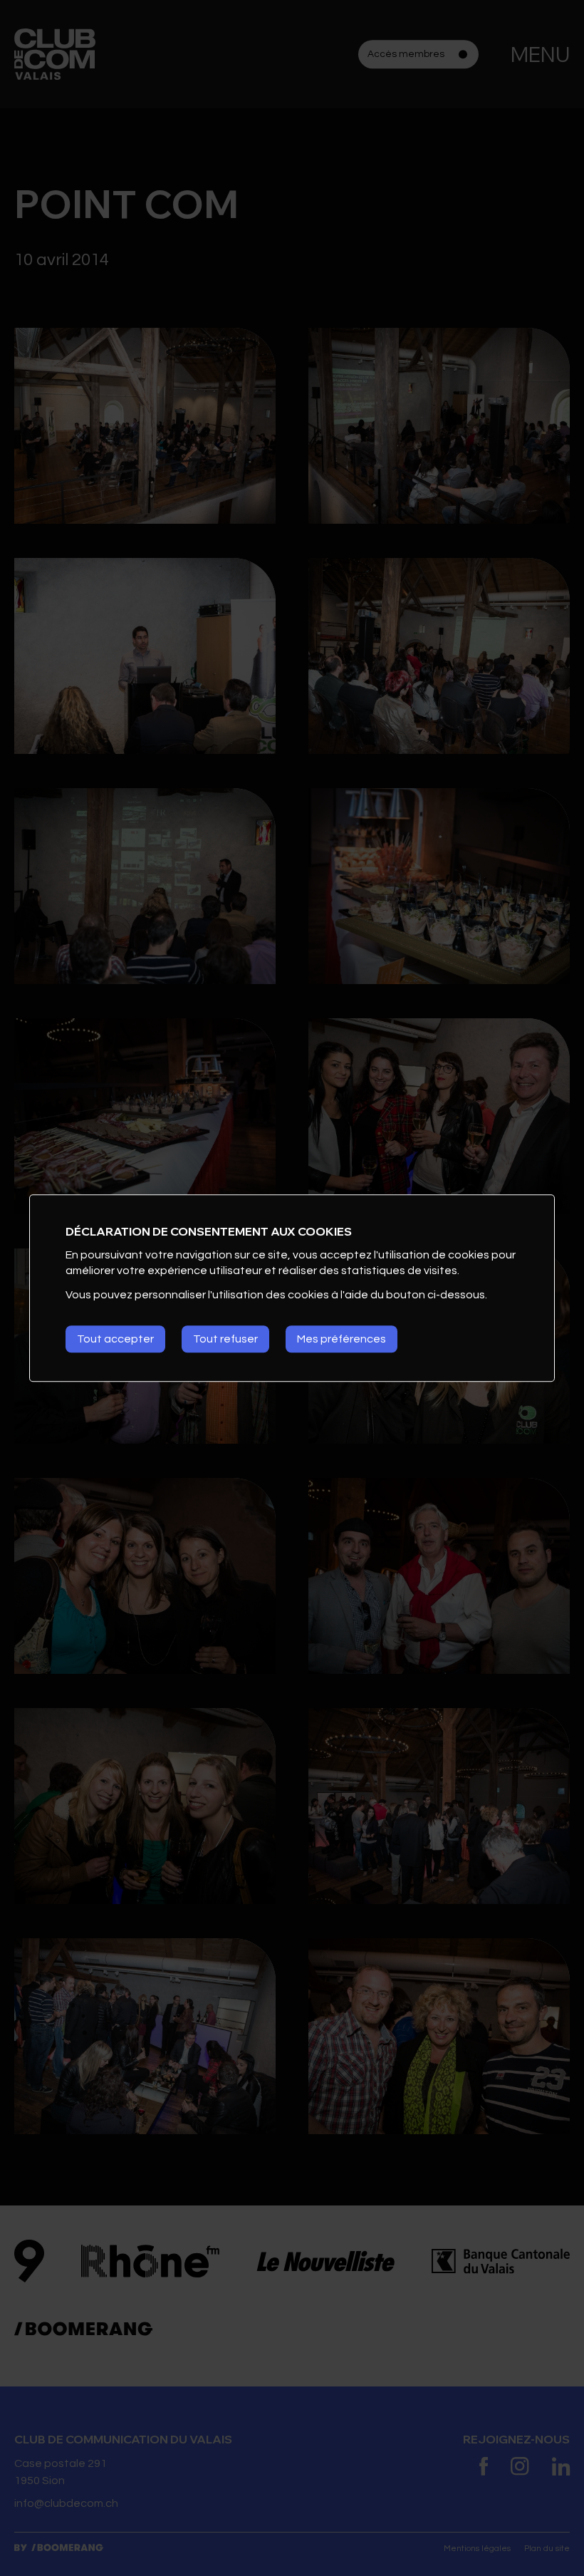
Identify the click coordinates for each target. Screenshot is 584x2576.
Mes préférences (341, 1339)
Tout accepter (115, 1339)
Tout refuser (225, 1339)
